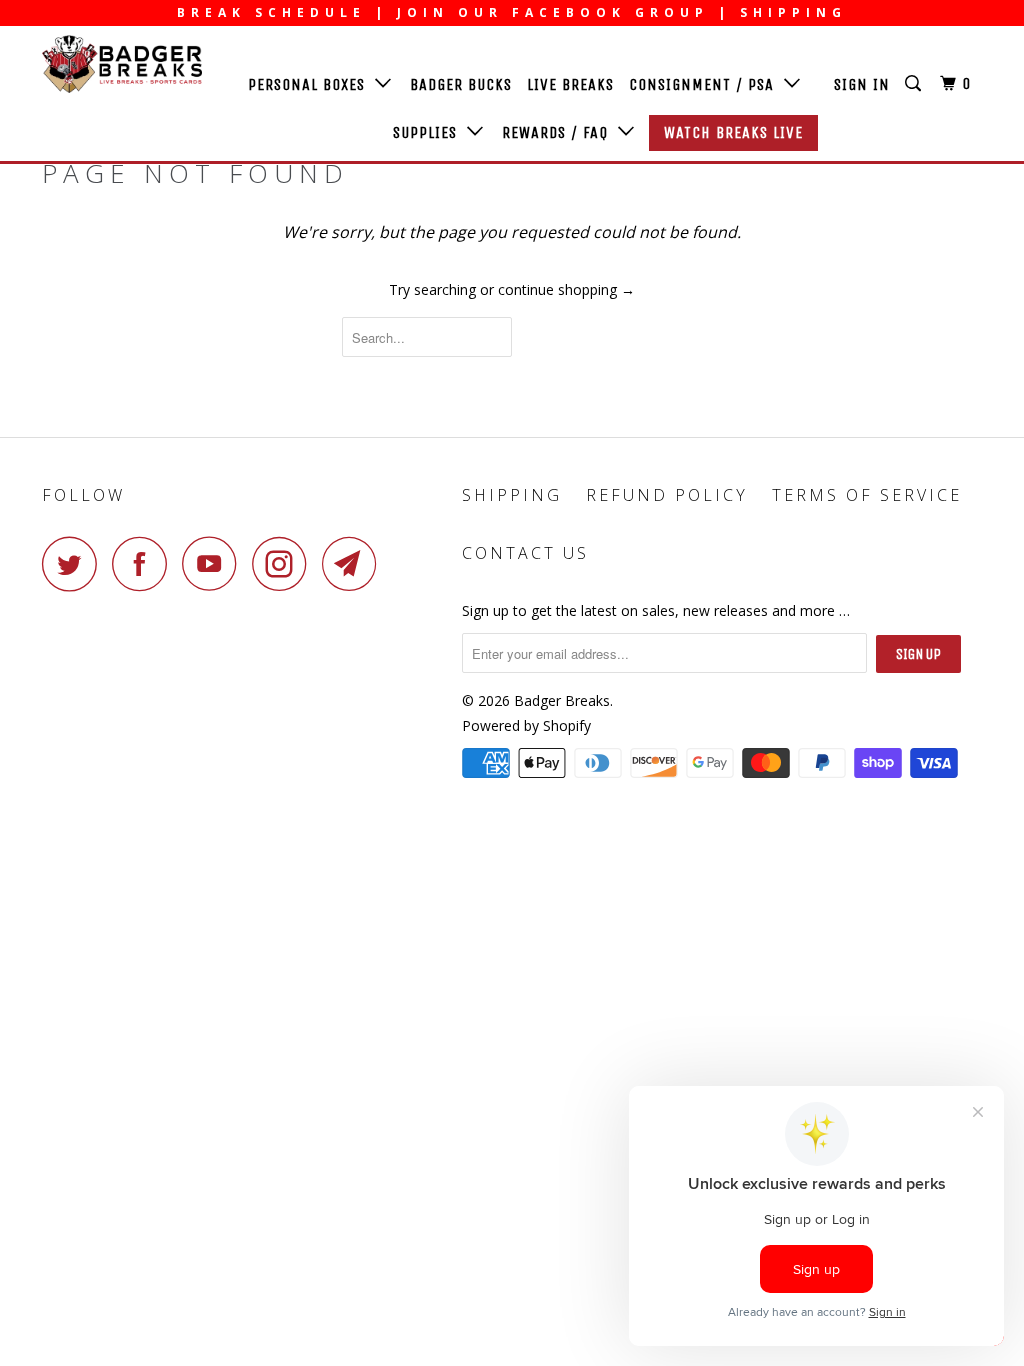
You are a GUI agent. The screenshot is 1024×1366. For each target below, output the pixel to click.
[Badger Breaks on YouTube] (215, 563)
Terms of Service (867, 495)
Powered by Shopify (526, 725)
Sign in (862, 84)
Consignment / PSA (706, 84)
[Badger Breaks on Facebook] (145, 563)
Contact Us (525, 553)
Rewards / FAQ (560, 132)
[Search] (915, 84)
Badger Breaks (562, 700)
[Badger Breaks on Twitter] (75, 563)
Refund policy (667, 495)
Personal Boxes (311, 84)
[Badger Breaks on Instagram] (285, 563)
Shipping (512, 495)
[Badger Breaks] (122, 64)
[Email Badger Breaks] (355, 563)
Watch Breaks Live (733, 132)
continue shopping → (566, 289)
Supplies (430, 132)
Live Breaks (570, 84)
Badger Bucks (461, 84)
